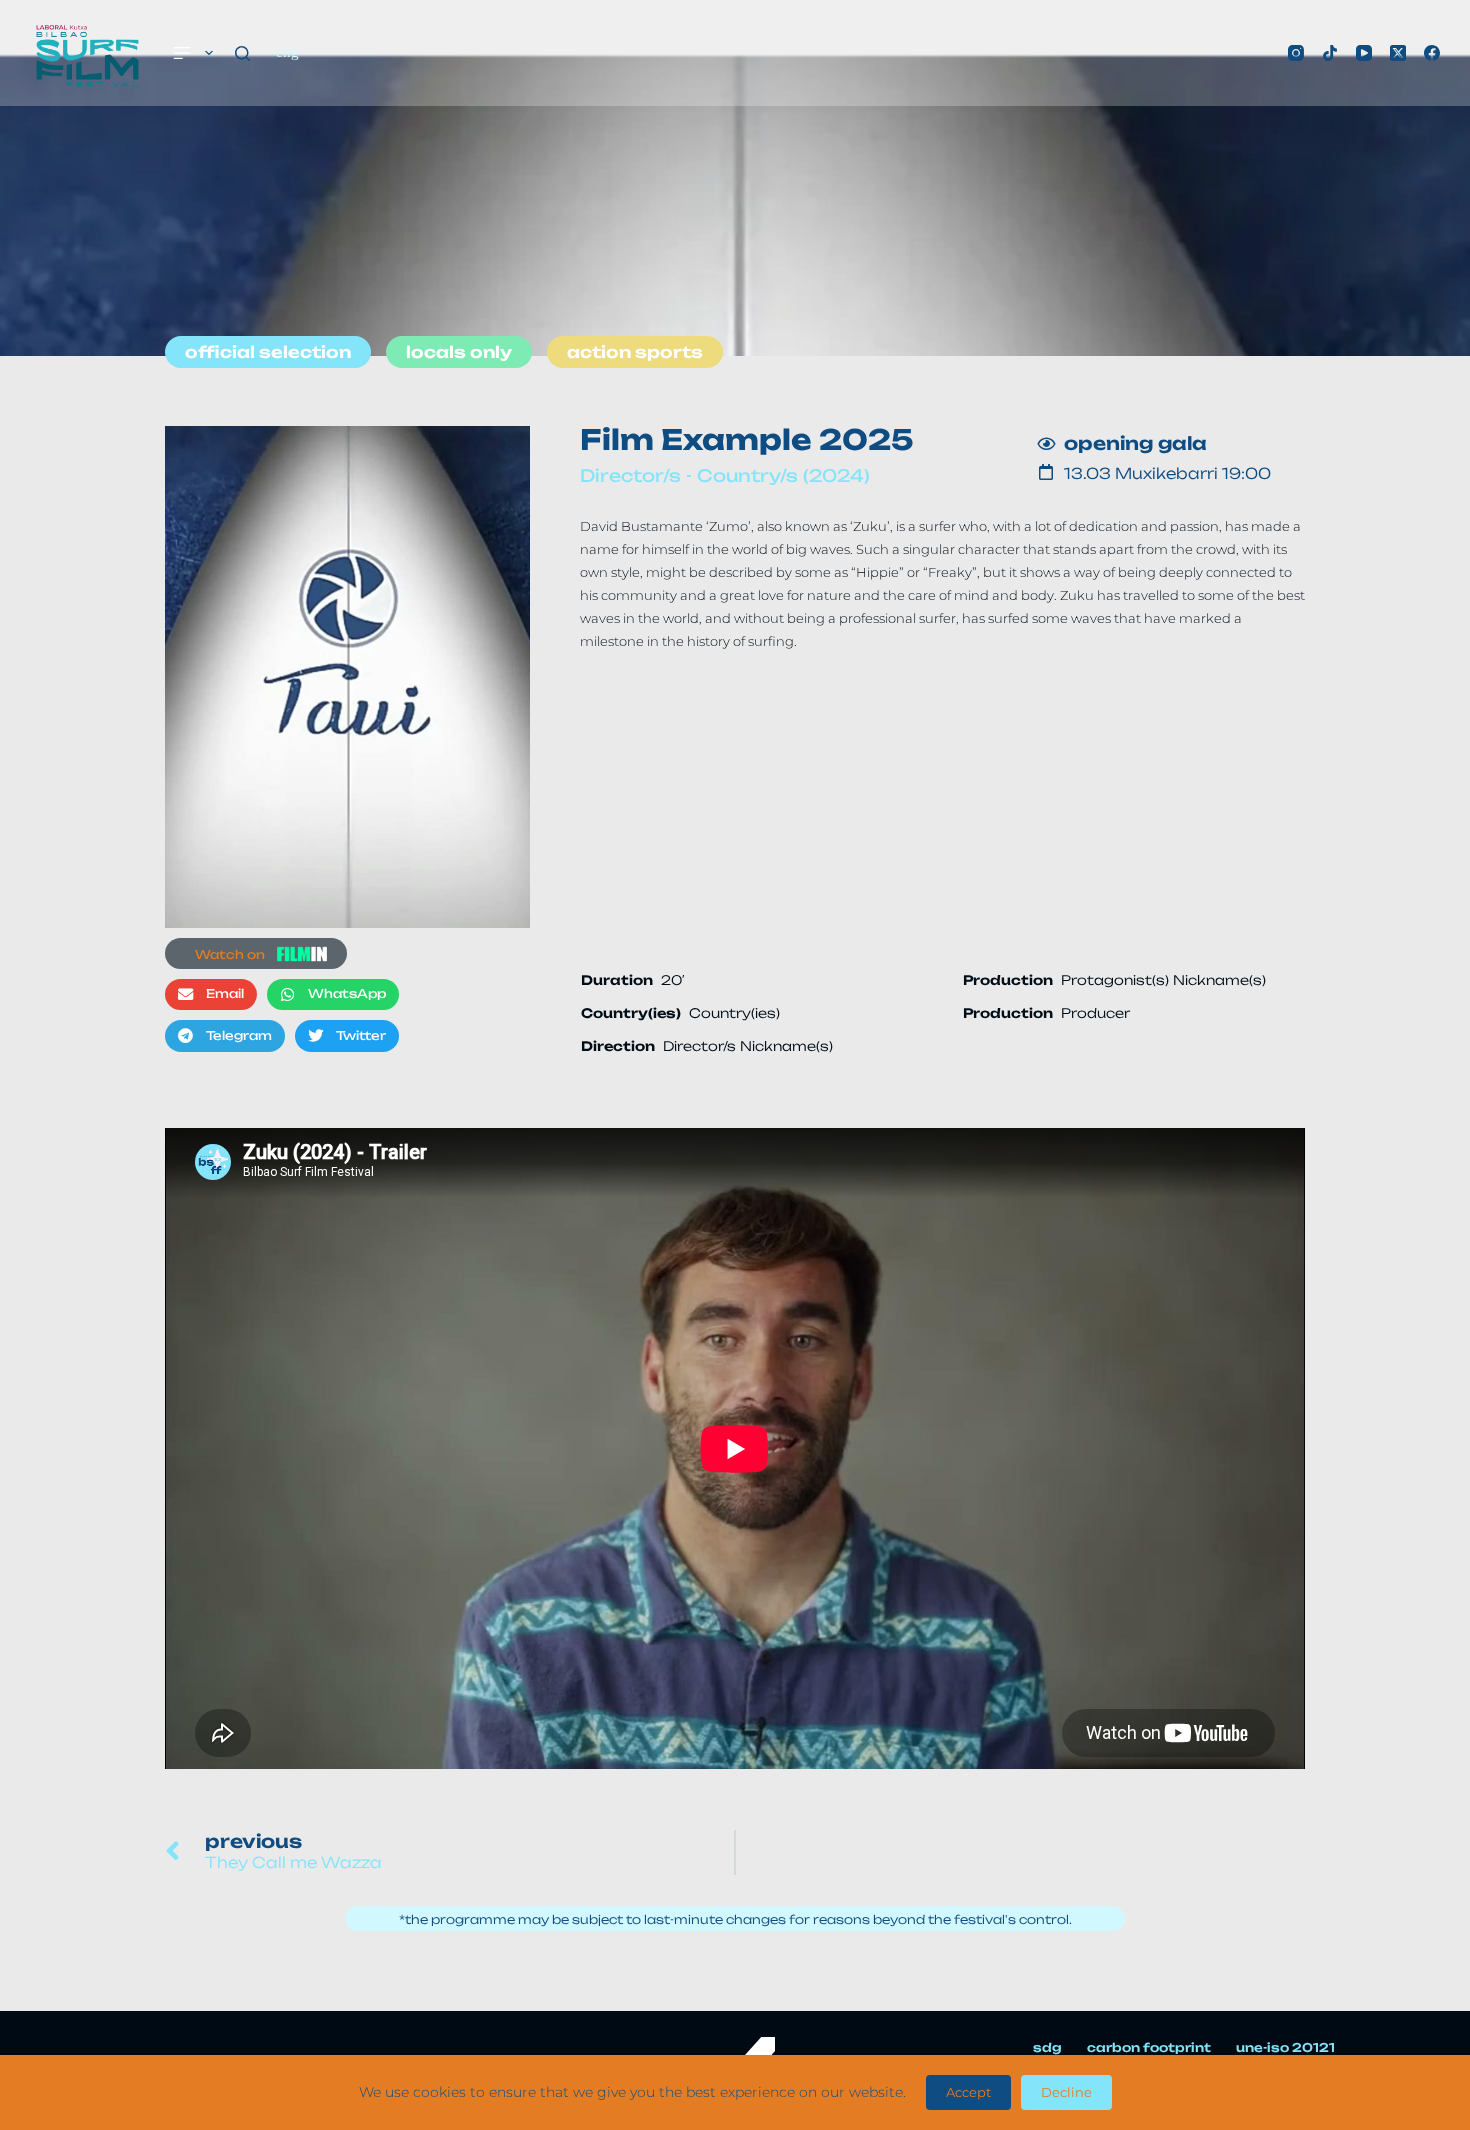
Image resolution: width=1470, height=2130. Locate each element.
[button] (211, 995)
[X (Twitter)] (1398, 53)
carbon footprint (1149, 2047)
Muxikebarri (1166, 473)
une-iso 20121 (1285, 2047)
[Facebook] (1432, 53)
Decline (1066, 2092)
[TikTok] (1330, 53)
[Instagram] (1296, 53)
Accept (968, 2092)
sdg (1047, 2047)
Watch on (230, 954)
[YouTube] (1364, 53)
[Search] (242, 53)
